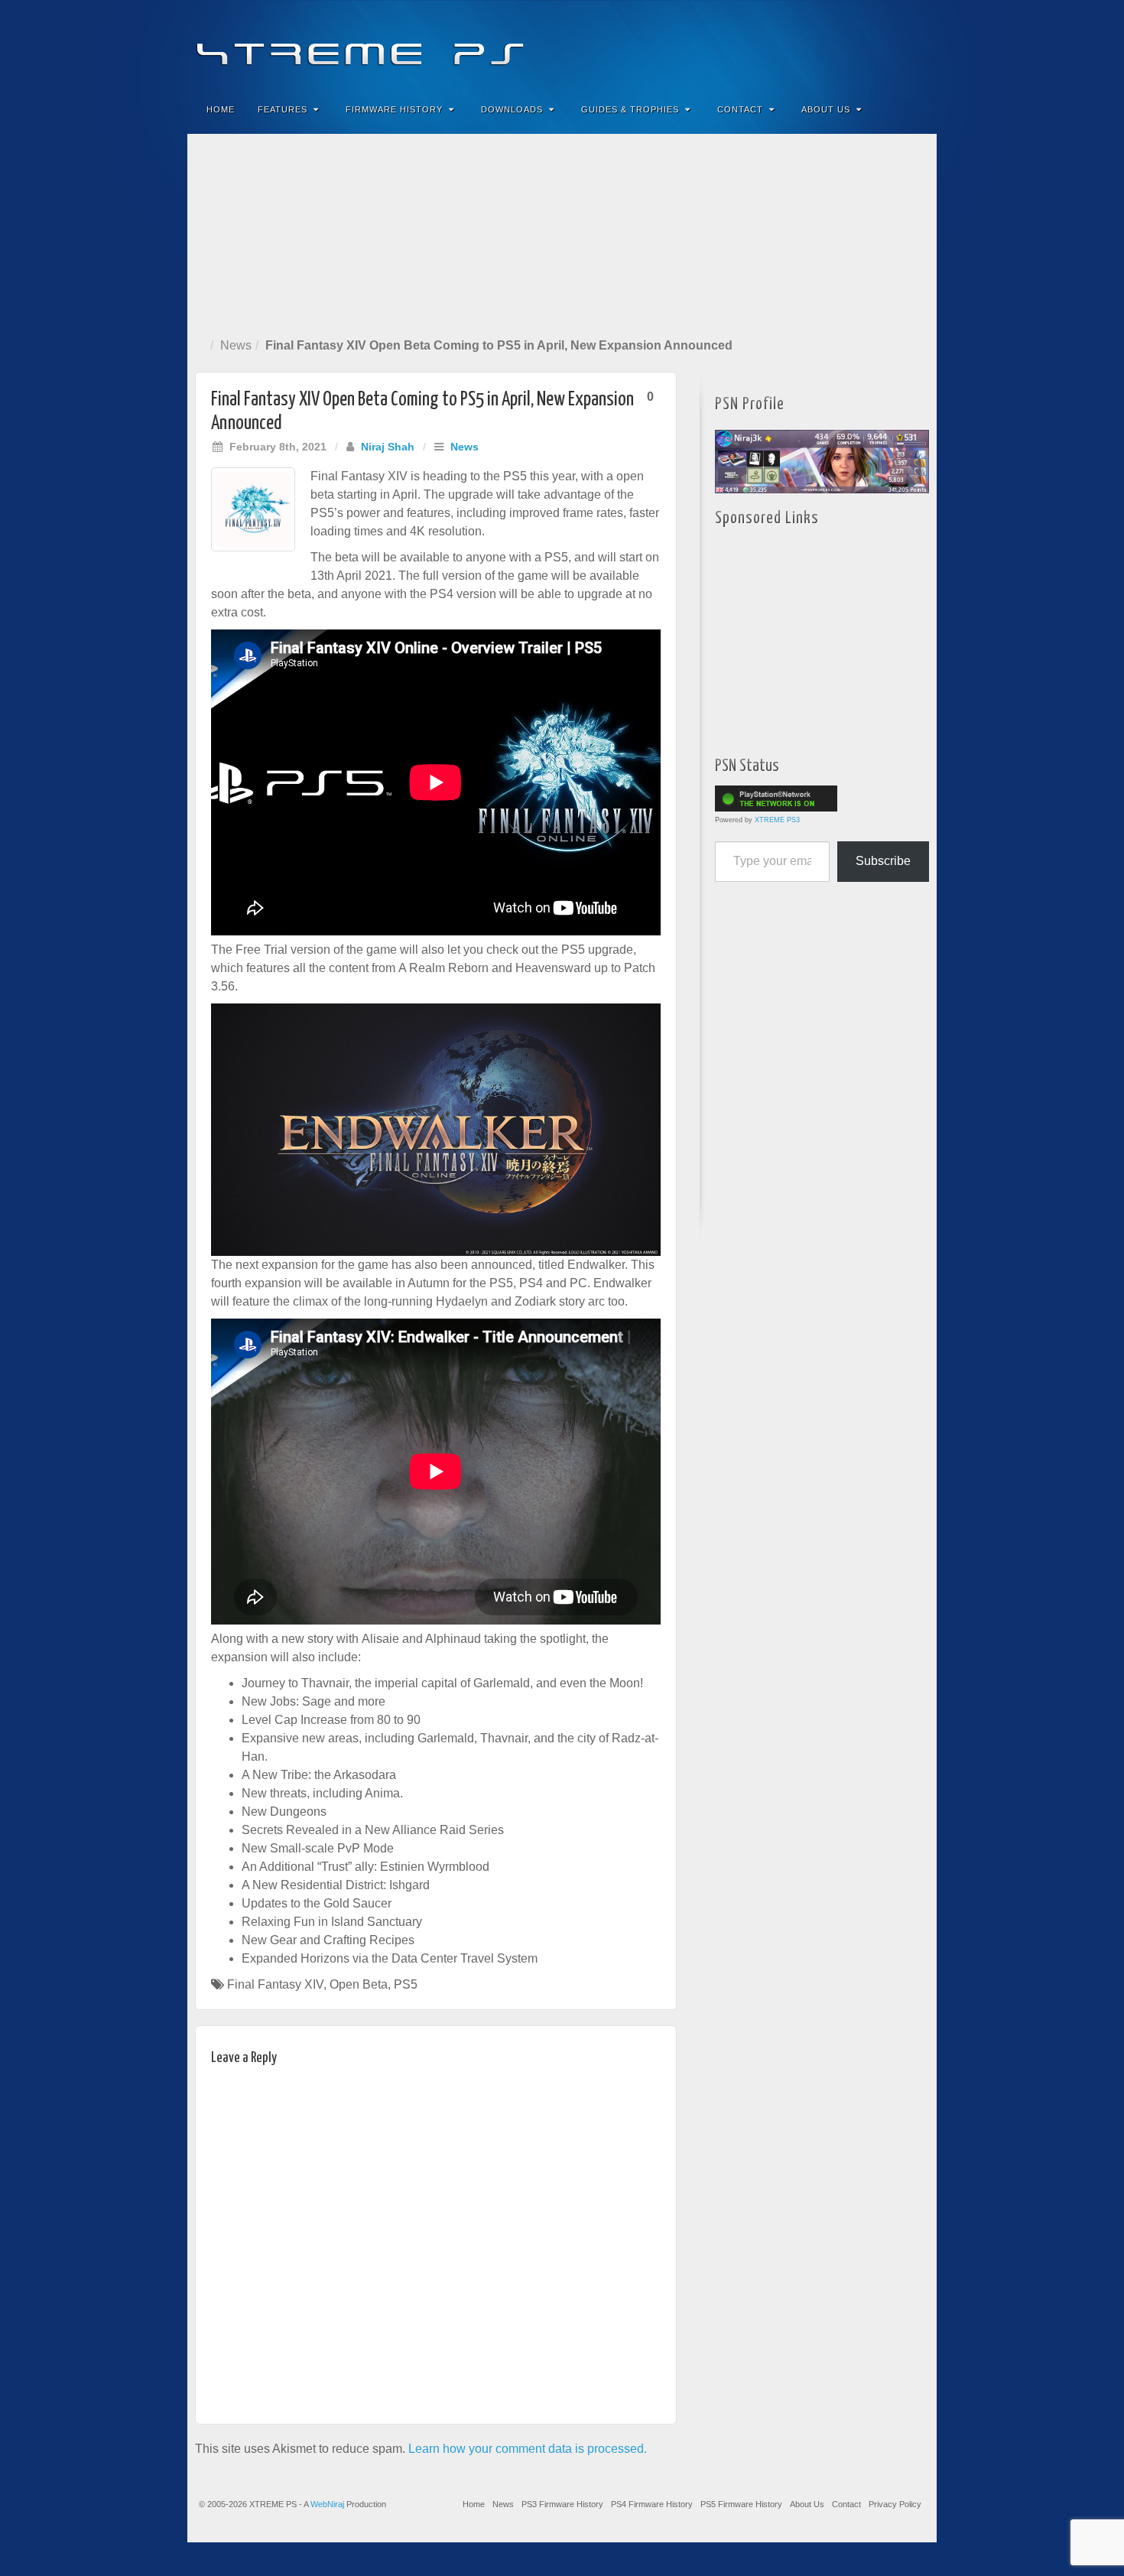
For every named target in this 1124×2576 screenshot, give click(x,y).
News (236, 345)
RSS (915, 44)
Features (283, 109)
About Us (826, 109)
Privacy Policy (895, 2504)
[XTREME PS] (562, 44)
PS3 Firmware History (562, 2504)
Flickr (853, 44)
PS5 (406, 1984)
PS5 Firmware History (741, 2504)
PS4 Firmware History (652, 2504)
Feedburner (832, 44)
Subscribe (883, 861)
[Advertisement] (562, 233)
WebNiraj (327, 2504)
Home (221, 109)
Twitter (874, 44)
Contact (740, 109)
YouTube (894, 44)
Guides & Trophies (630, 109)
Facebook (812, 44)
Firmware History (394, 109)
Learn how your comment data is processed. (528, 2449)
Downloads (512, 109)
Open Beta (359, 1984)
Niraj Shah (388, 447)
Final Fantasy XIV (275, 1984)
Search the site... (915, 109)
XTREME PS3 (777, 820)
